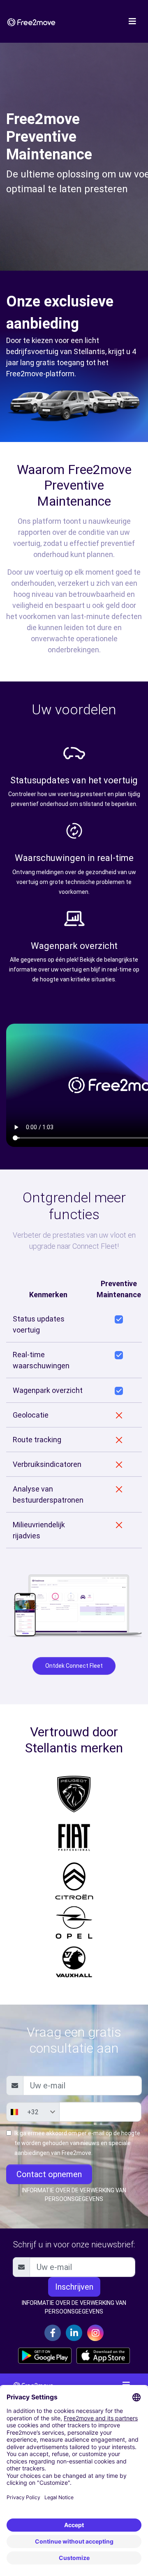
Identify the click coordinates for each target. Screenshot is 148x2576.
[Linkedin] (74, 2333)
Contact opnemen (49, 2174)
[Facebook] (53, 2333)
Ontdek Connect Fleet (74, 1666)
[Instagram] (95, 2333)
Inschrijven (74, 2287)
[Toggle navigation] (132, 21)
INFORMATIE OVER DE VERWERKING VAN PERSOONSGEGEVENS (74, 2195)
